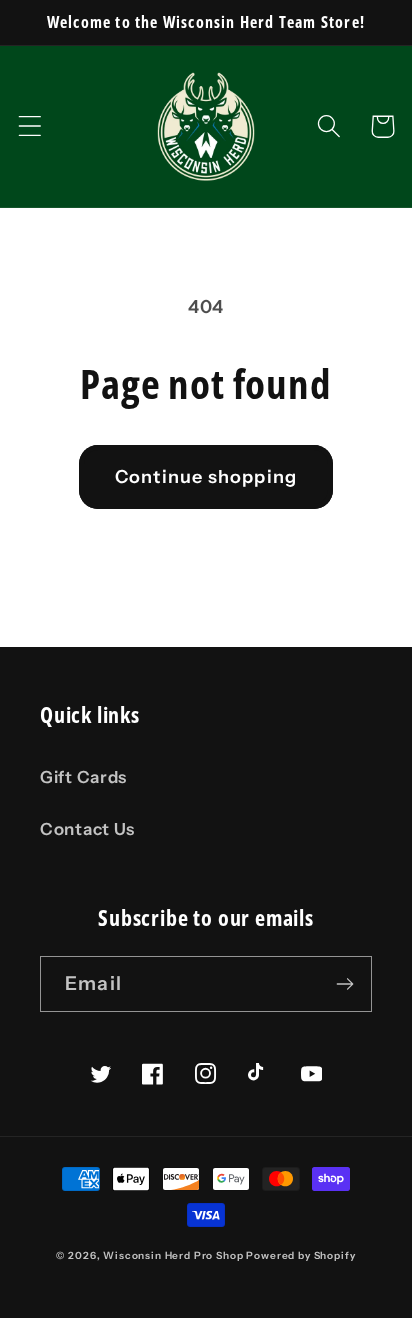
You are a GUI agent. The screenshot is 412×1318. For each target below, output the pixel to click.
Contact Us (87, 829)
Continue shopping (206, 477)
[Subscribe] (344, 984)
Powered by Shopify (300, 1255)
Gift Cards (83, 777)
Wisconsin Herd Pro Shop (173, 1255)
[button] (30, 126)
